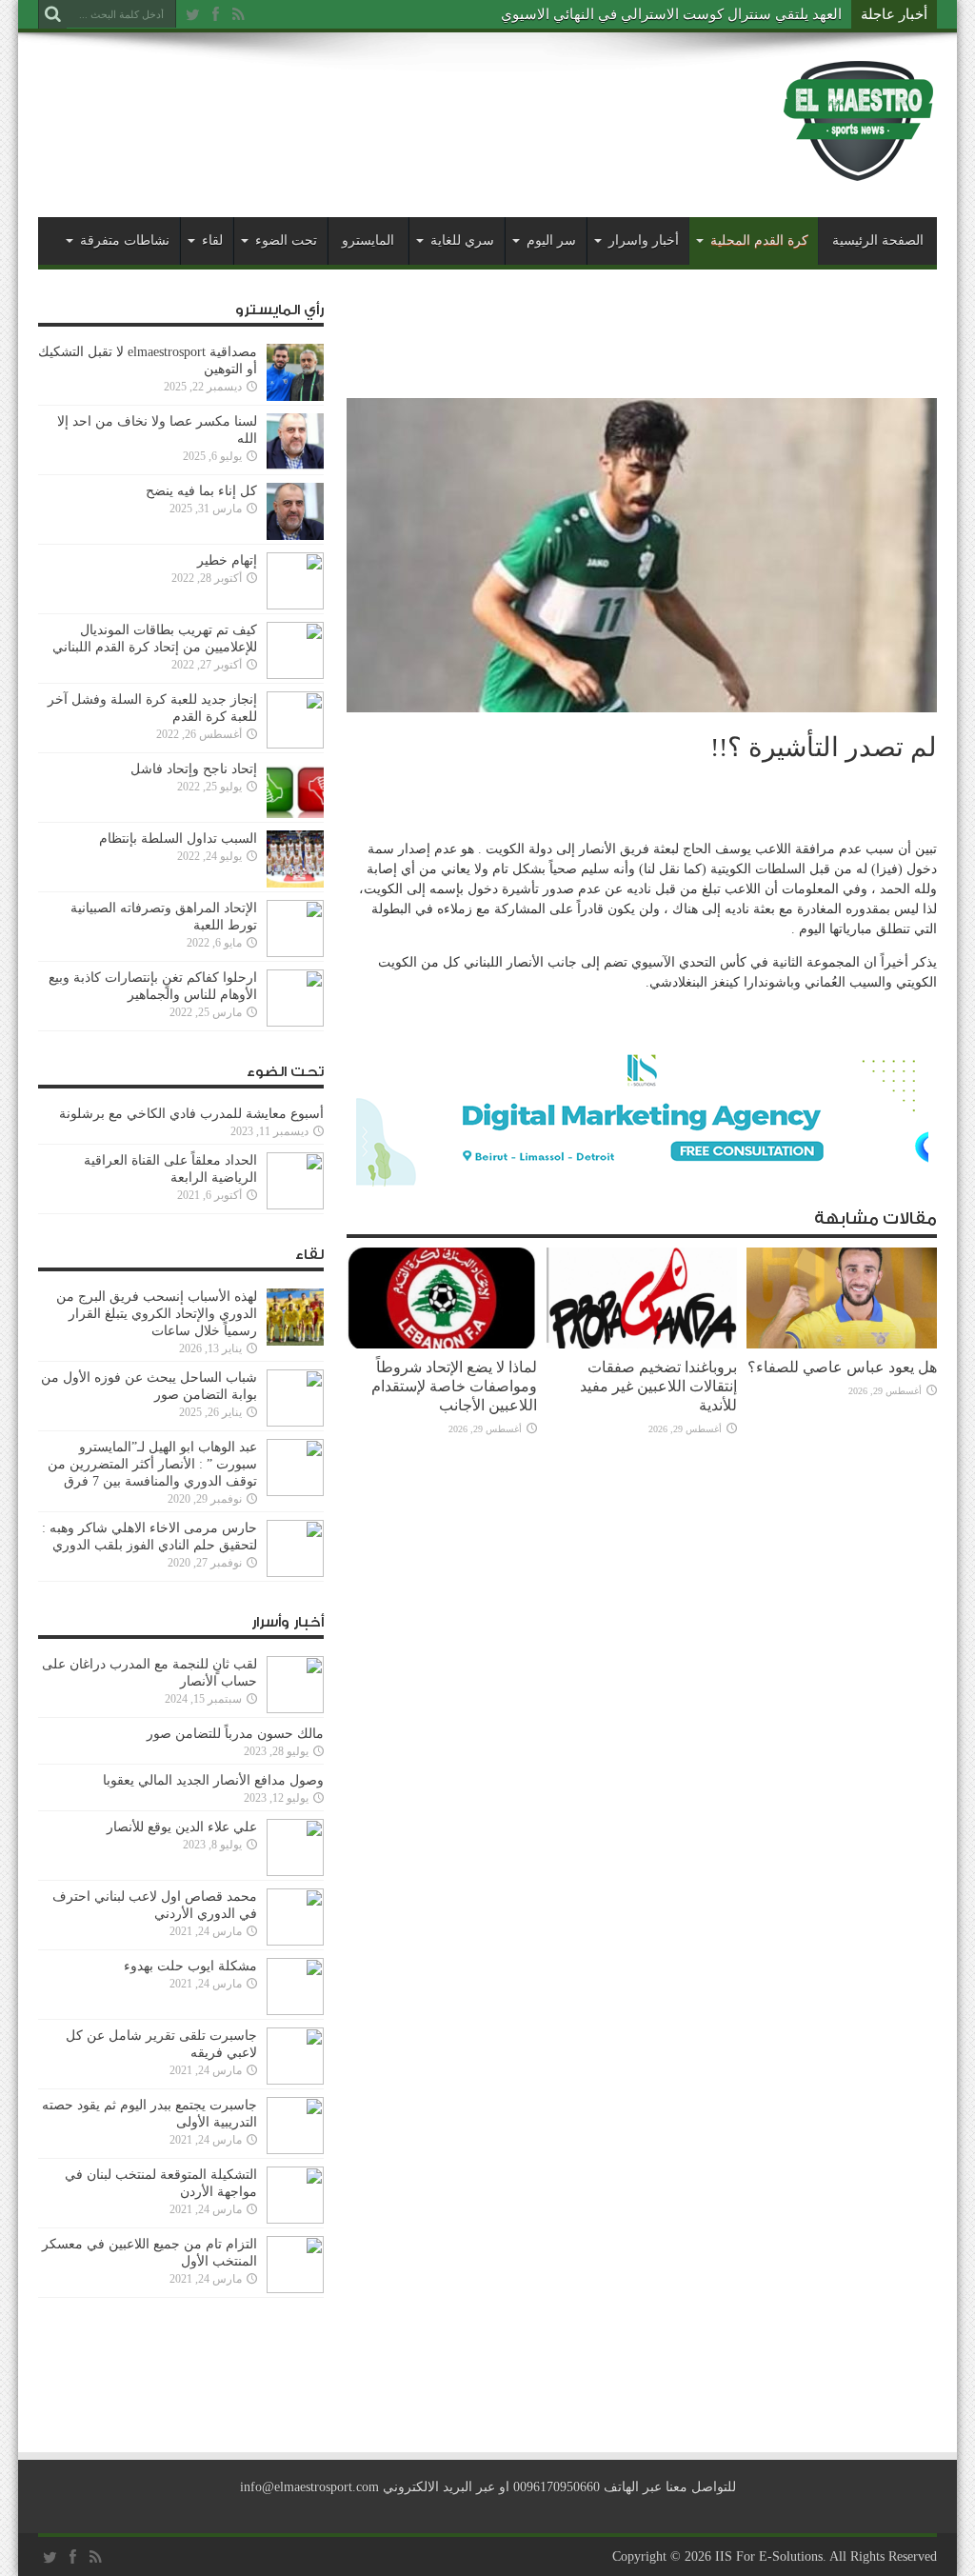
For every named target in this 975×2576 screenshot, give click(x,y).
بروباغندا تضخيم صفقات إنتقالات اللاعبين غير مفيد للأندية (658, 1386)
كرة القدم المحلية (759, 240)
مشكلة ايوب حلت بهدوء (190, 1966)
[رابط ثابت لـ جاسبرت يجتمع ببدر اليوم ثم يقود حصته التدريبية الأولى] (295, 2150)
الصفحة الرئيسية (878, 240)
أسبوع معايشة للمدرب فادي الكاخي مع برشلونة (186, 1114)
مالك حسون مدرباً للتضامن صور (235, 1734)
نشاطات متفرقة (125, 240)
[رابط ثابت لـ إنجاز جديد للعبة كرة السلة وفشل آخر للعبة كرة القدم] (295, 744)
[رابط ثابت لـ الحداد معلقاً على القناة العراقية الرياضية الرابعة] (295, 1205)
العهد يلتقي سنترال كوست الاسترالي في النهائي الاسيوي (671, 14)
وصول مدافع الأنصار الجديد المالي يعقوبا (213, 1780)
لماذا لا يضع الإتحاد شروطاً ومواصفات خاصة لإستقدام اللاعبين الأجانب (454, 1386)
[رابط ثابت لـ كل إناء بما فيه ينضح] (295, 536)
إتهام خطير (227, 560)
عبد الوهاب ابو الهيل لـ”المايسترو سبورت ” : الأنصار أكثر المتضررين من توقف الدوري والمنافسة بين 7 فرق (152, 1464)
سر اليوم (551, 240)
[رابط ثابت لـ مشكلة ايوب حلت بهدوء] (295, 2011)
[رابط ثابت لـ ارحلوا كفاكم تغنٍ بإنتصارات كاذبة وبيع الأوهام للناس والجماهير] (295, 1022)
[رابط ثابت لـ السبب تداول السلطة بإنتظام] (295, 883)
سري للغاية (462, 240)
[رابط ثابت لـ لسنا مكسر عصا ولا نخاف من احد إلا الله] (295, 466)
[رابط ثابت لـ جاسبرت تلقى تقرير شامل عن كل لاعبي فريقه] (295, 2080)
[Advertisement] (385, 107)
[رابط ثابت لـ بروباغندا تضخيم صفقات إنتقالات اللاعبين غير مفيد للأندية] (642, 1344)
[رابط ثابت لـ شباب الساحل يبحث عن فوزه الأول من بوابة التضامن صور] (295, 1422)
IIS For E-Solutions (769, 2556)
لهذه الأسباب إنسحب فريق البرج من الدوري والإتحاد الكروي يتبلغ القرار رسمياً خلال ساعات (157, 1314)
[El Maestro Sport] (859, 170)
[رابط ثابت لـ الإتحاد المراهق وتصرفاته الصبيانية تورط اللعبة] (295, 953)
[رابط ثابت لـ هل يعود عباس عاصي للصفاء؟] (842, 1344)
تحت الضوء (286, 240)
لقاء (212, 240)
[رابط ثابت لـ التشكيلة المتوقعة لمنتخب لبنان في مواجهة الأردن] (295, 2219)
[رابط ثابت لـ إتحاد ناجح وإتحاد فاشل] (295, 814)
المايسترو (368, 240)
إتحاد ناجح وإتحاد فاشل (194, 769)
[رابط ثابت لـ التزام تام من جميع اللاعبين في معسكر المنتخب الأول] (295, 2289)
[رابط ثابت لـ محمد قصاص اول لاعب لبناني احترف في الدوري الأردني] (295, 1941)
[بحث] (52, 14)
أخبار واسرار (644, 240)
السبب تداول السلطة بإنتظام (178, 839)
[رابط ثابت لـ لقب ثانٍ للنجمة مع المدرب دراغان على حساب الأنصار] (295, 1709)
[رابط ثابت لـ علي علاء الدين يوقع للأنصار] (295, 1872)
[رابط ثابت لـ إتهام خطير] (295, 605)
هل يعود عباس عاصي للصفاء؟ (842, 1367)
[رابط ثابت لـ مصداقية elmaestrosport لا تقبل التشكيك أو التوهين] (295, 397)
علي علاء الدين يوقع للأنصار (182, 1827)
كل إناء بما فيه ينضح (201, 491)
